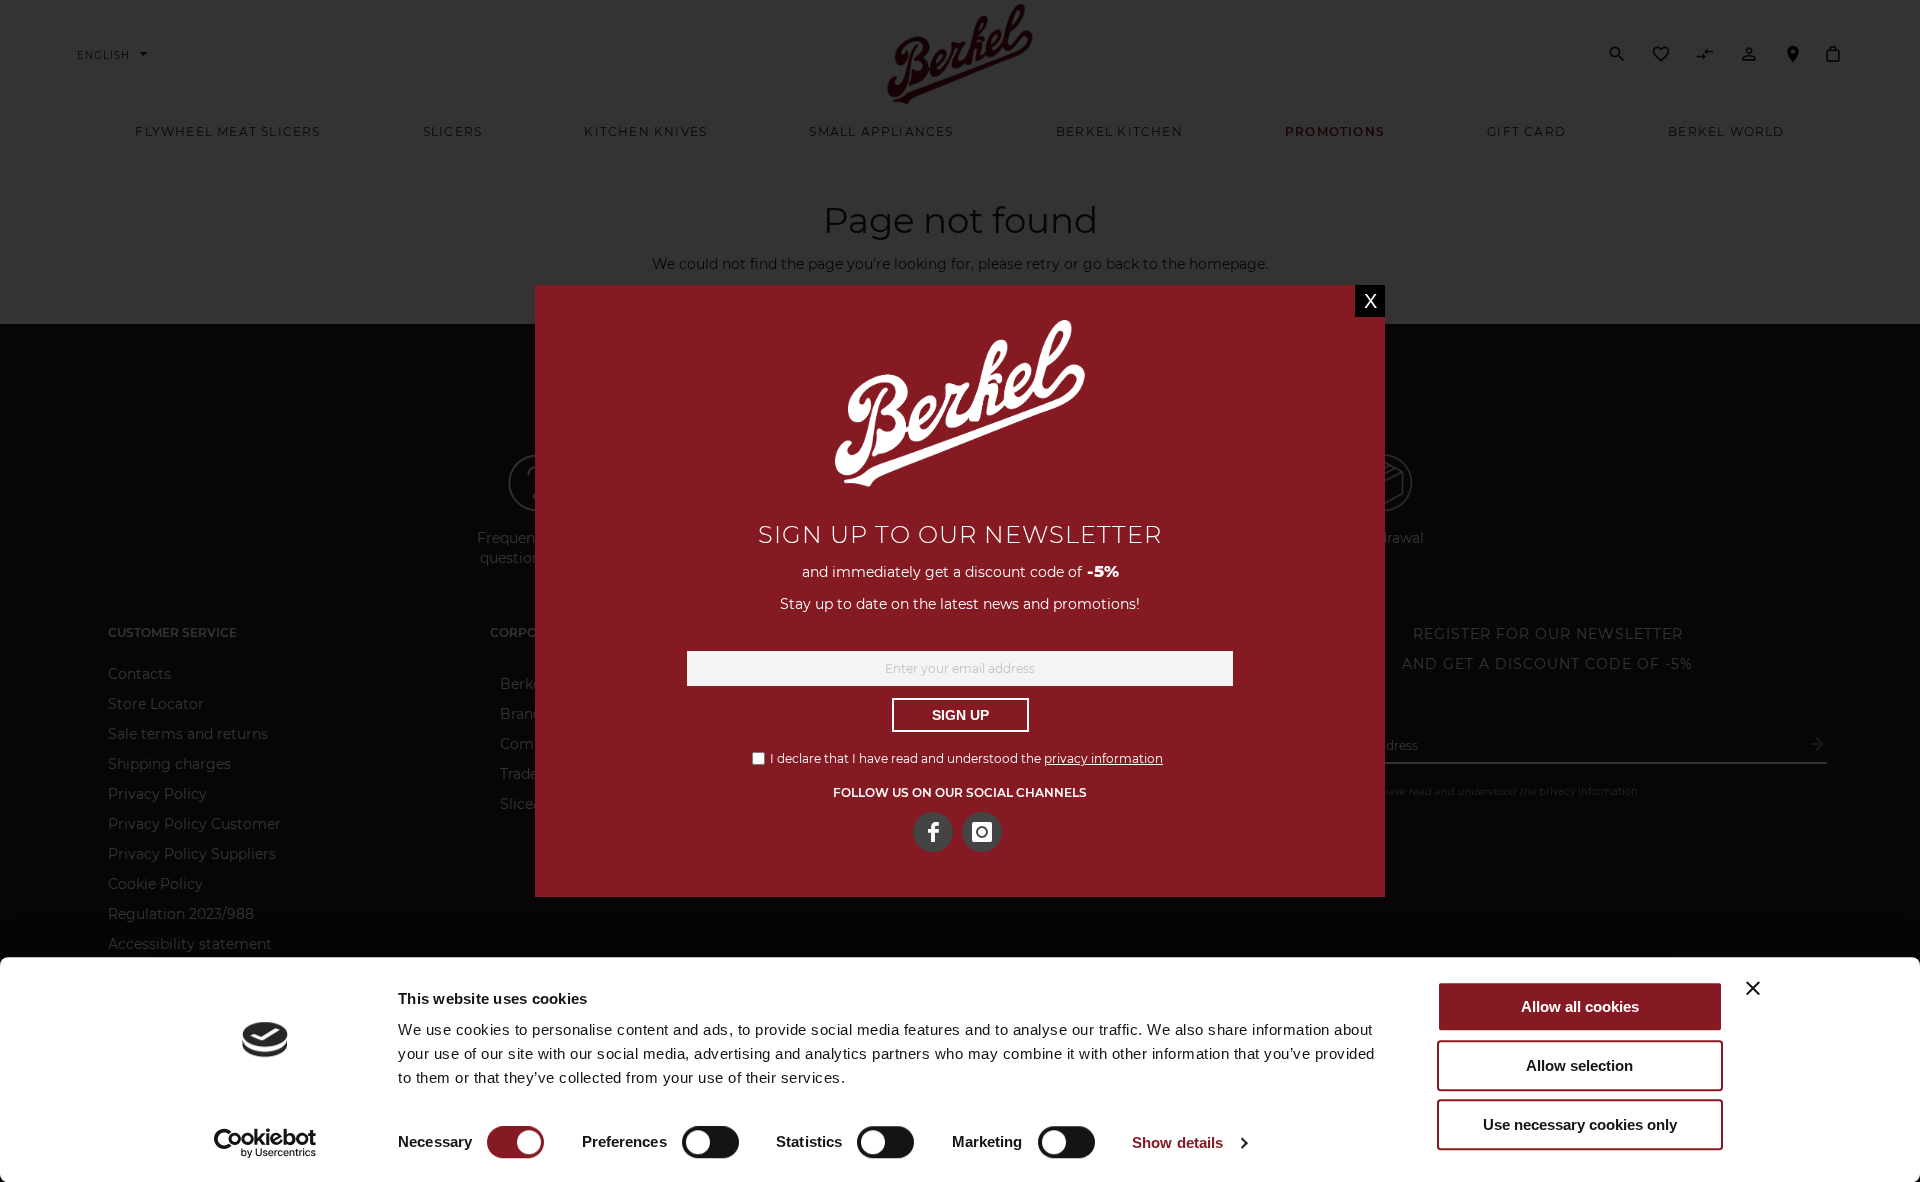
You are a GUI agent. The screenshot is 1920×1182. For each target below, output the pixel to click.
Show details (1177, 1142)
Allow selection (1579, 1065)
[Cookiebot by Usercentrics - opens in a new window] (265, 1143)
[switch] (710, 1144)
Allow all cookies (1580, 1006)
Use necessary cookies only (1580, 1124)
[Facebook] (933, 832)
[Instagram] (982, 832)
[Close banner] (1753, 988)
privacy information (1103, 758)
